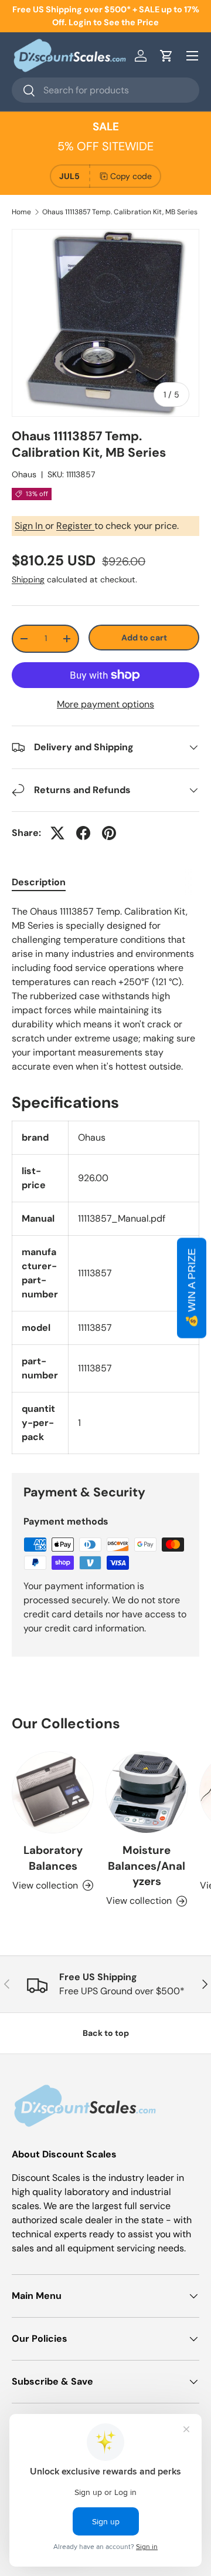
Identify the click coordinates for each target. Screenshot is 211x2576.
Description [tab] (39, 882)
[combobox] (105, 90)
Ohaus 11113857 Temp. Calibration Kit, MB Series (120, 212)
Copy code (131, 176)
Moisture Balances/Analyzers (147, 1866)
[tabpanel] (105, 989)
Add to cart (144, 638)
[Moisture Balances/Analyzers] (147, 1792)
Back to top (106, 2033)
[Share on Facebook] (83, 833)
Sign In (30, 526)
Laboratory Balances (53, 1858)
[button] (166, 56)
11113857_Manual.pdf (122, 1218)
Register (75, 526)
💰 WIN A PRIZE (192, 1288)
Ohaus (24, 474)
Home (21, 212)
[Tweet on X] (57, 833)
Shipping (28, 579)
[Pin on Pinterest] (109, 833)
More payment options (105, 704)
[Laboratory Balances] (53, 1792)
